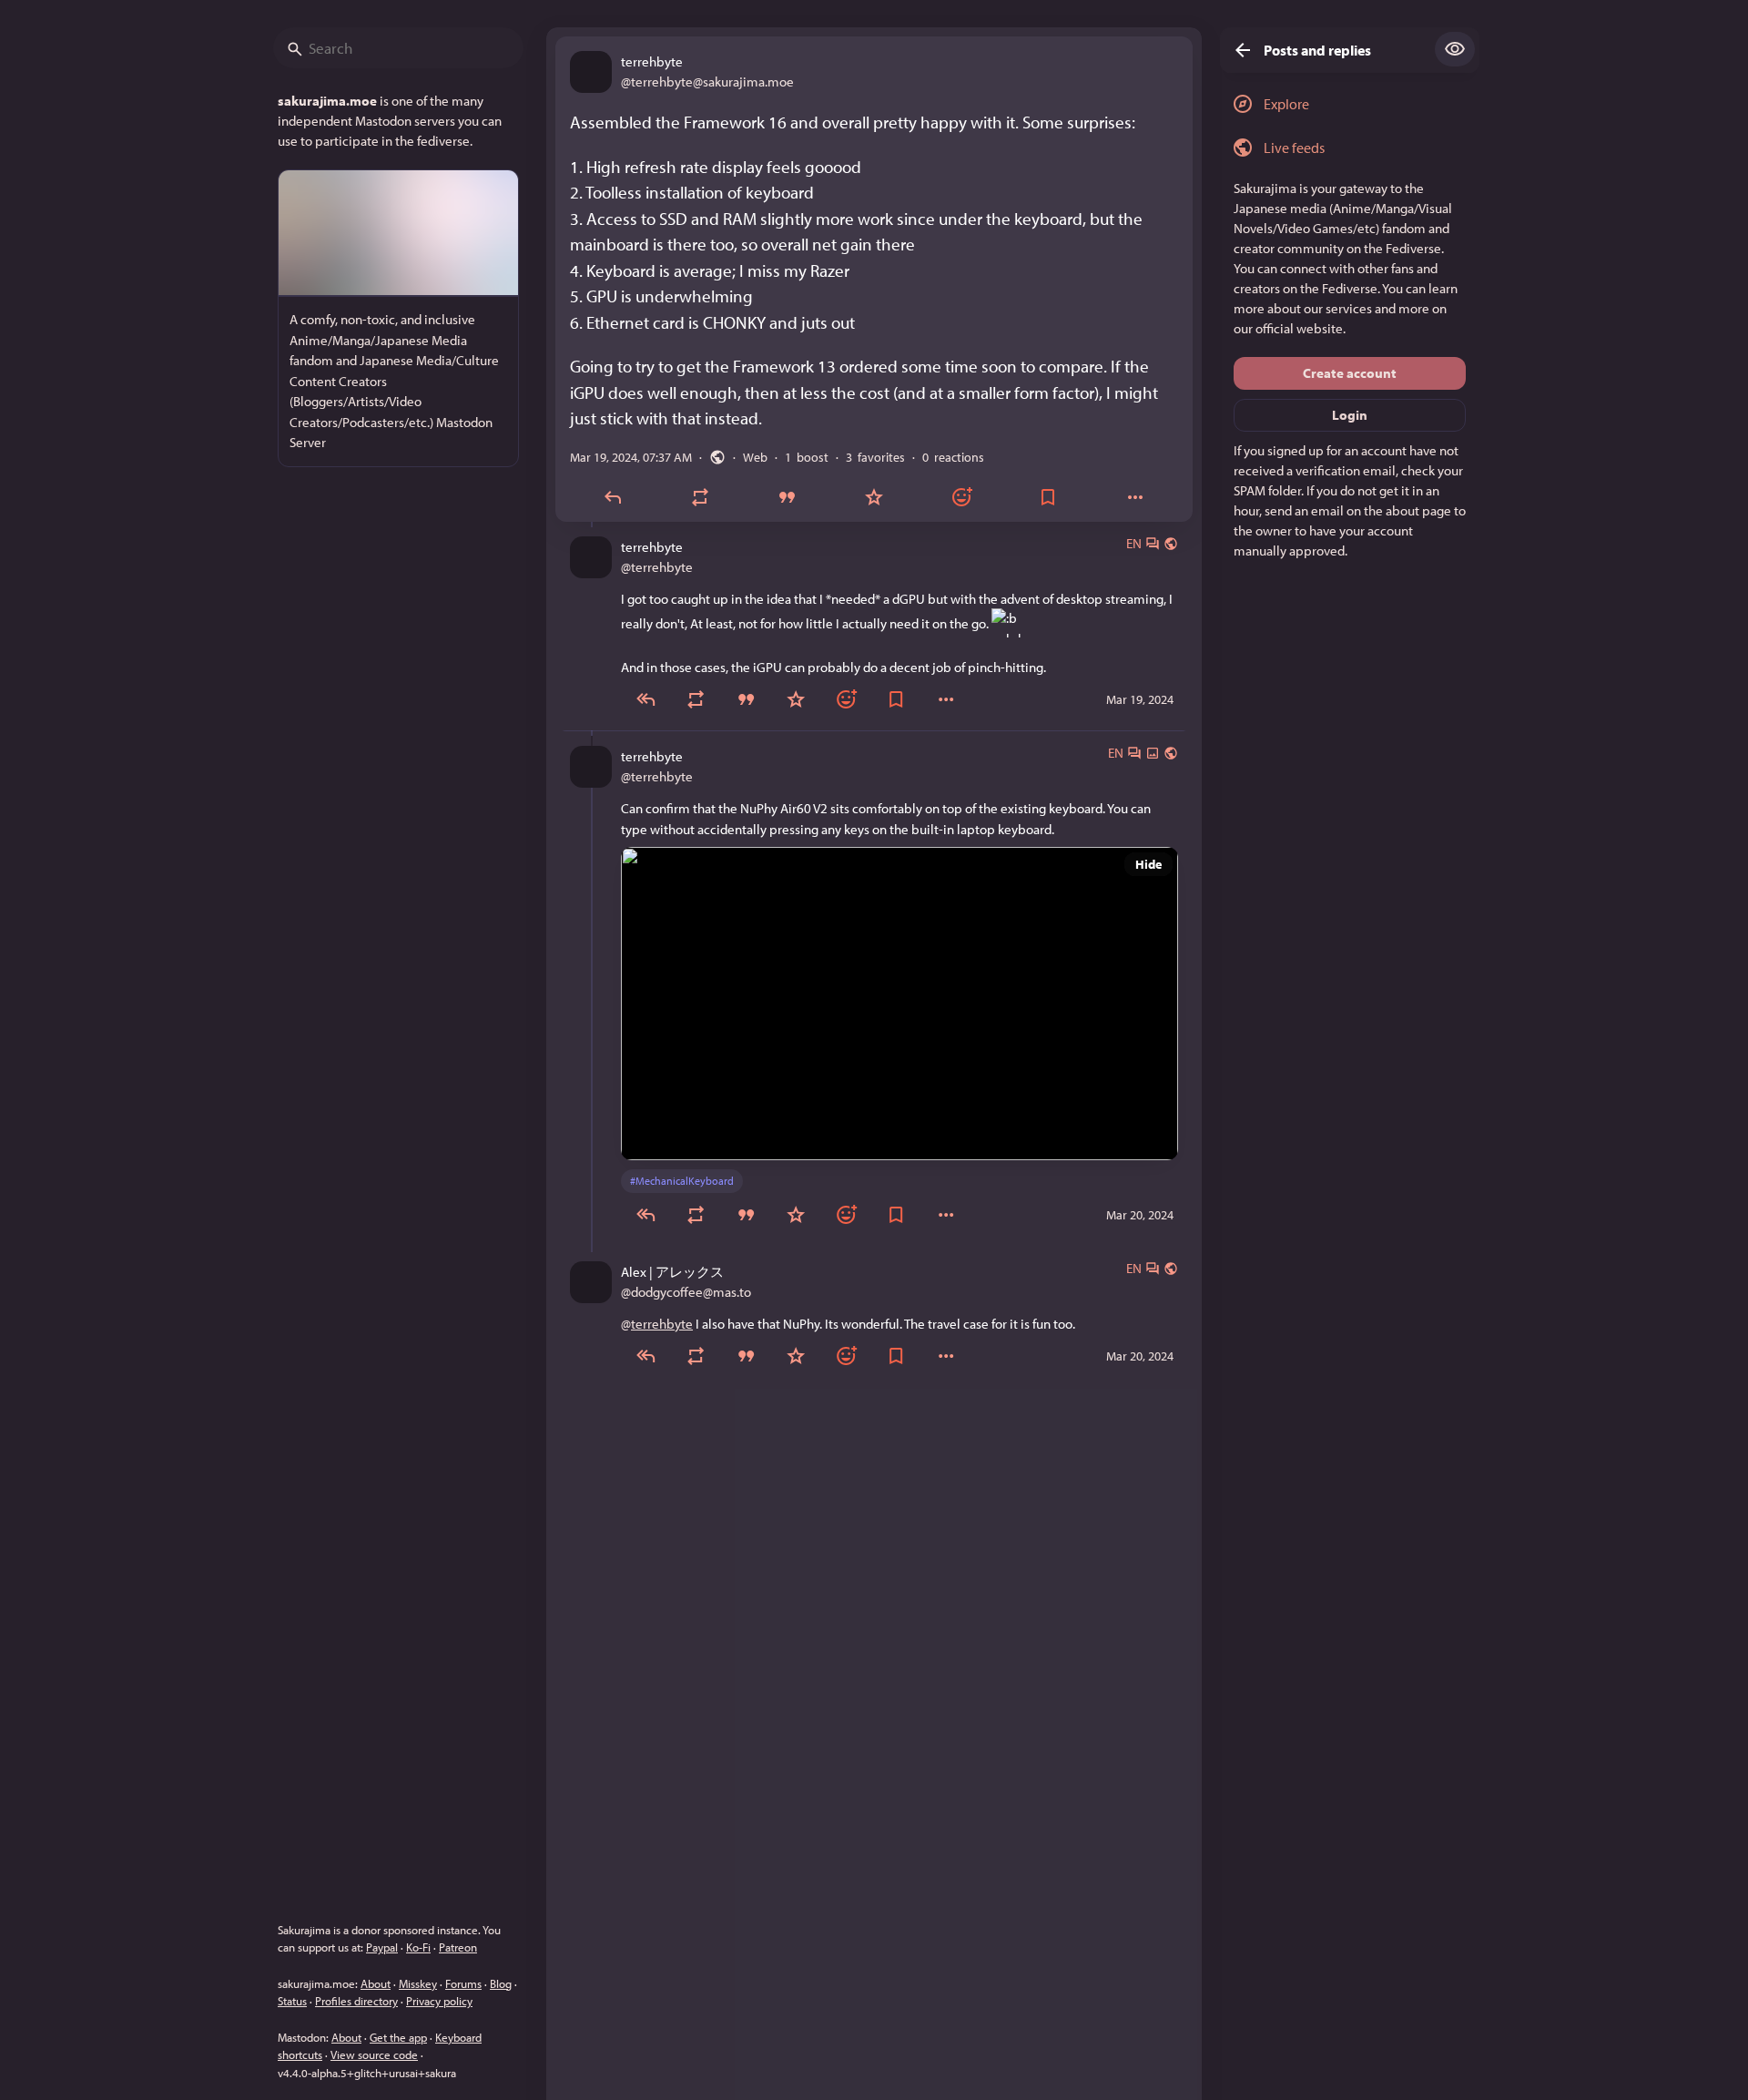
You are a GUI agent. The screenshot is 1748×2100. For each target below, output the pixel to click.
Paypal (382, 1947)
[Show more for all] (1455, 49)
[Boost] (700, 498)
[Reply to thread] (646, 699)
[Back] (1237, 50)
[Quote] (787, 498)
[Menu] (946, 699)
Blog (501, 1983)
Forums (463, 1983)
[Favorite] (874, 498)
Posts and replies (1317, 50)
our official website (1288, 328)
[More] (1135, 498)
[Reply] (613, 498)
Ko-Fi (418, 1947)
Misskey (418, 1983)
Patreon (458, 1947)
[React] (961, 498)
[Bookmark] (1049, 498)
